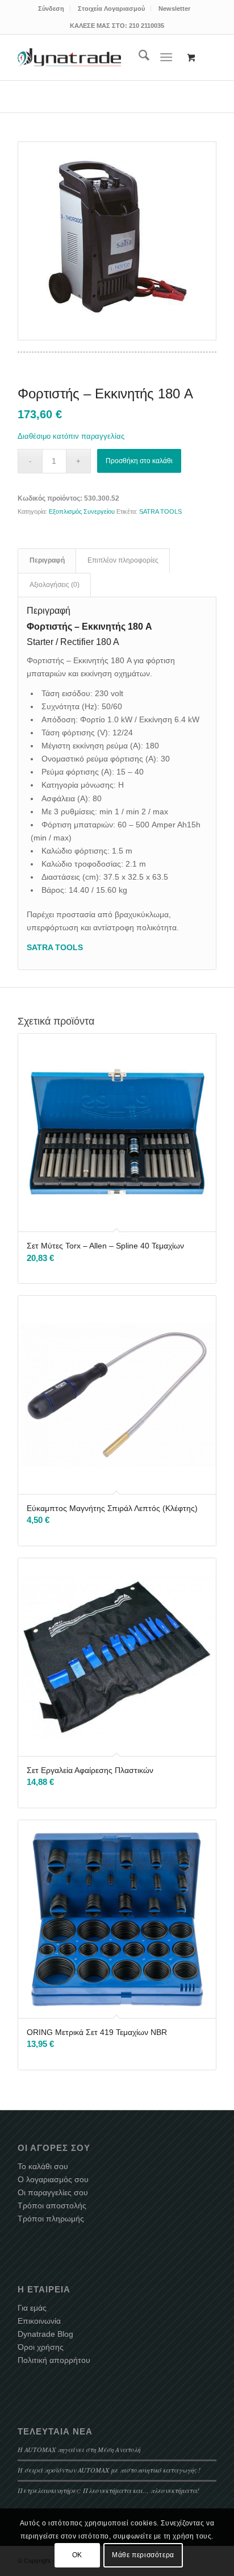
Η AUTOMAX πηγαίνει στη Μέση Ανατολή (79, 2449)
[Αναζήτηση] (138, 57)
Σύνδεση (51, 9)
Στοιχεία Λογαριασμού (111, 9)
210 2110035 (147, 26)
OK (77, 2555)
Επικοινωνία (39, 2321)
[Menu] (166, 57)
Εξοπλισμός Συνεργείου (82, 511)
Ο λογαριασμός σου (53, 2179)
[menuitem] (51, 9)
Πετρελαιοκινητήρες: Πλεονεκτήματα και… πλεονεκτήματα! (108, 2490)
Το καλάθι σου (43, 2166)
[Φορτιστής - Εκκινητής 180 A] (117, 241)
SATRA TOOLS (160, 511)
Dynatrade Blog (45, 2334)
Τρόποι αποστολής (52, 2205)
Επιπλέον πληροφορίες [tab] (123, 560)
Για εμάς (32, 2308)
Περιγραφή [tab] (47, 560)
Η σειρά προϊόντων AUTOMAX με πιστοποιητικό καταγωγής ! (109, 2470)
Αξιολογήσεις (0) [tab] (55, 585)
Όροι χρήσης (41, 2347)
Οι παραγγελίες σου (53, 2192)
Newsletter (174, 9)
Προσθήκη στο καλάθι (139, 461)
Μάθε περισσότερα (143, 2555)
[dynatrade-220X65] (69, 57)
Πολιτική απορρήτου (54, 2360)
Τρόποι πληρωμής (51, 2219)
